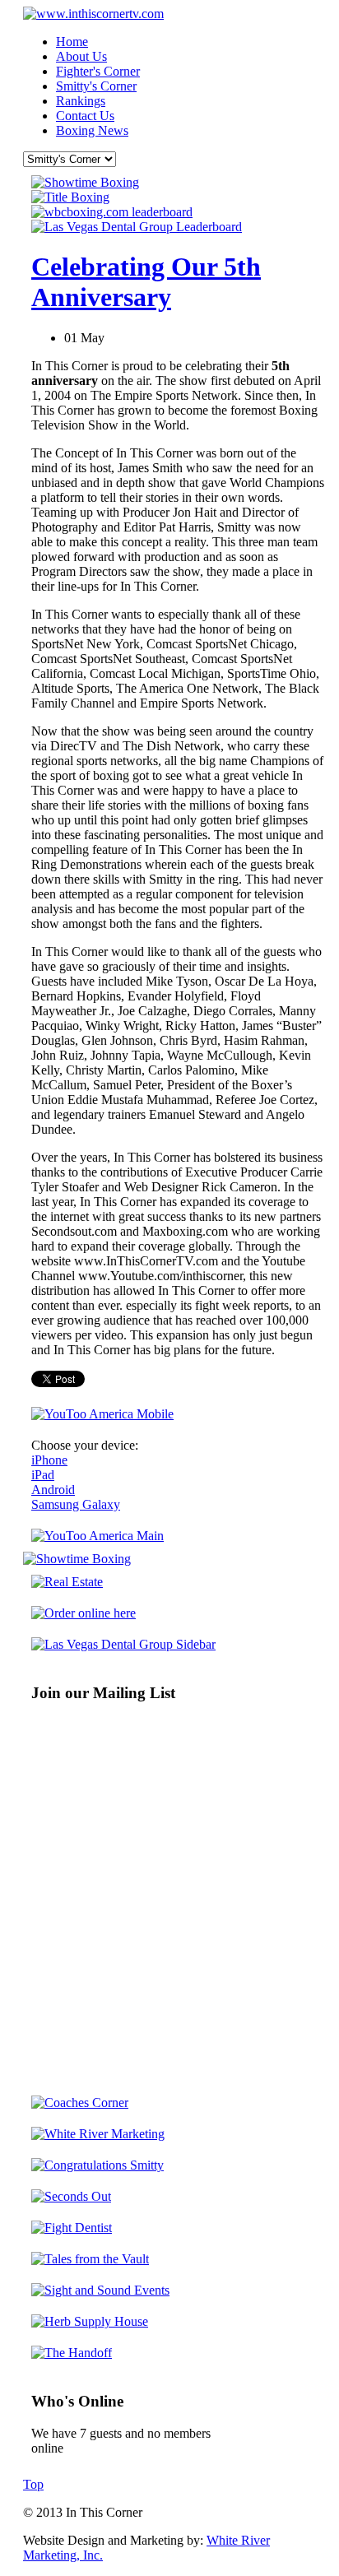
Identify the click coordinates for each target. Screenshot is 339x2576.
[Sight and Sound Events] (100, 2290)
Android (53, 1490)
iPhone (49, 1460)
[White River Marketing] (98, 2134)
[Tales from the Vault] (90, 2259)
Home (72, 42)
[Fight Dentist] (72, 2228)
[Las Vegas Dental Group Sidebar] (123, 1644)
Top (33, 2484)
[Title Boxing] (70, 197)
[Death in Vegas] (84, 1613)
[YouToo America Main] (98, 1536)
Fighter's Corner (98, 71)
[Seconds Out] (71, 2196)
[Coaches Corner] (80, 2103)
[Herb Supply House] (90, 2321)
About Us (81, 56)
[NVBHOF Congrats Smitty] (98, 2165)
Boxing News (92, 130)
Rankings (81, 101)
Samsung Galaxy (76, 1504)
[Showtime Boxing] (77, 1559)
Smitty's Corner (96, 86)
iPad (43, 1475)
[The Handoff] (72, 2353)
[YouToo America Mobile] (102, 1414)
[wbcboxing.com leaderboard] (112, 212)
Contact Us (85, 116)
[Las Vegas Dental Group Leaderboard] (137, 227)
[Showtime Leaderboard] (85, 182)
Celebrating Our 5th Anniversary (146, 282)
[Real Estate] (67, 1582)
